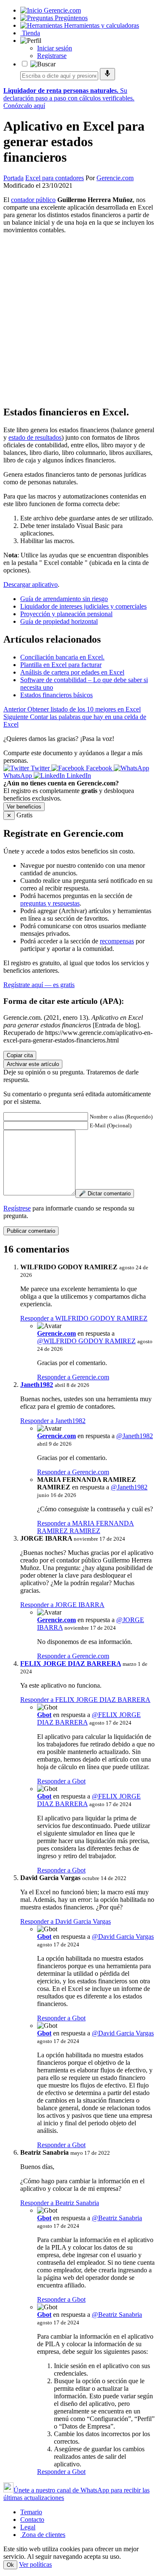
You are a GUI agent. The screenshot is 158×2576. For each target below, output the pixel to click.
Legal (28, 2527)
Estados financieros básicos (56, 695)
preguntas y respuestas (50, 903)
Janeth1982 (37, 1385)
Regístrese (17, 1208)
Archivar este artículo (33, 1064)
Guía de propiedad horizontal (59, 621)
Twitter (40, 768)
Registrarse (52, 56)
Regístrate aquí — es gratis (39, 985)
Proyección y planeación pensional (66, 614)
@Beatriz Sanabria (117, 2218)
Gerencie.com (115, 178)
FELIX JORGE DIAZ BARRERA (71, 1664)
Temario (31, 2512)
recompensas (117, 941)
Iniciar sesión (55, 48)
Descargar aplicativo (31, 584)
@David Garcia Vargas (123, 1937)
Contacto (32, 2520)
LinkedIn (78, 776)
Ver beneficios (24, 807)
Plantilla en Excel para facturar (61, 665)
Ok (10, 2565)
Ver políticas (35, 2564)
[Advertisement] (79, 319)
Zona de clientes (43, 2535)
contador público (33, 200)
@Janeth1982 (135, 1436)
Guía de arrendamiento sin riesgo (64, 599)
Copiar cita (20, 1055)
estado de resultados (35, 437)
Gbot (44, 1715)
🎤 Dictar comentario (105, 1193)
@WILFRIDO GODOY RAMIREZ (86, 1341)
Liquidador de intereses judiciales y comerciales (83, 606)
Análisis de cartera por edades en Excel (72, 672)
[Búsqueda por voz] (107, 74)
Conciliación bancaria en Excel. (62, 657)
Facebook (99, 768)
